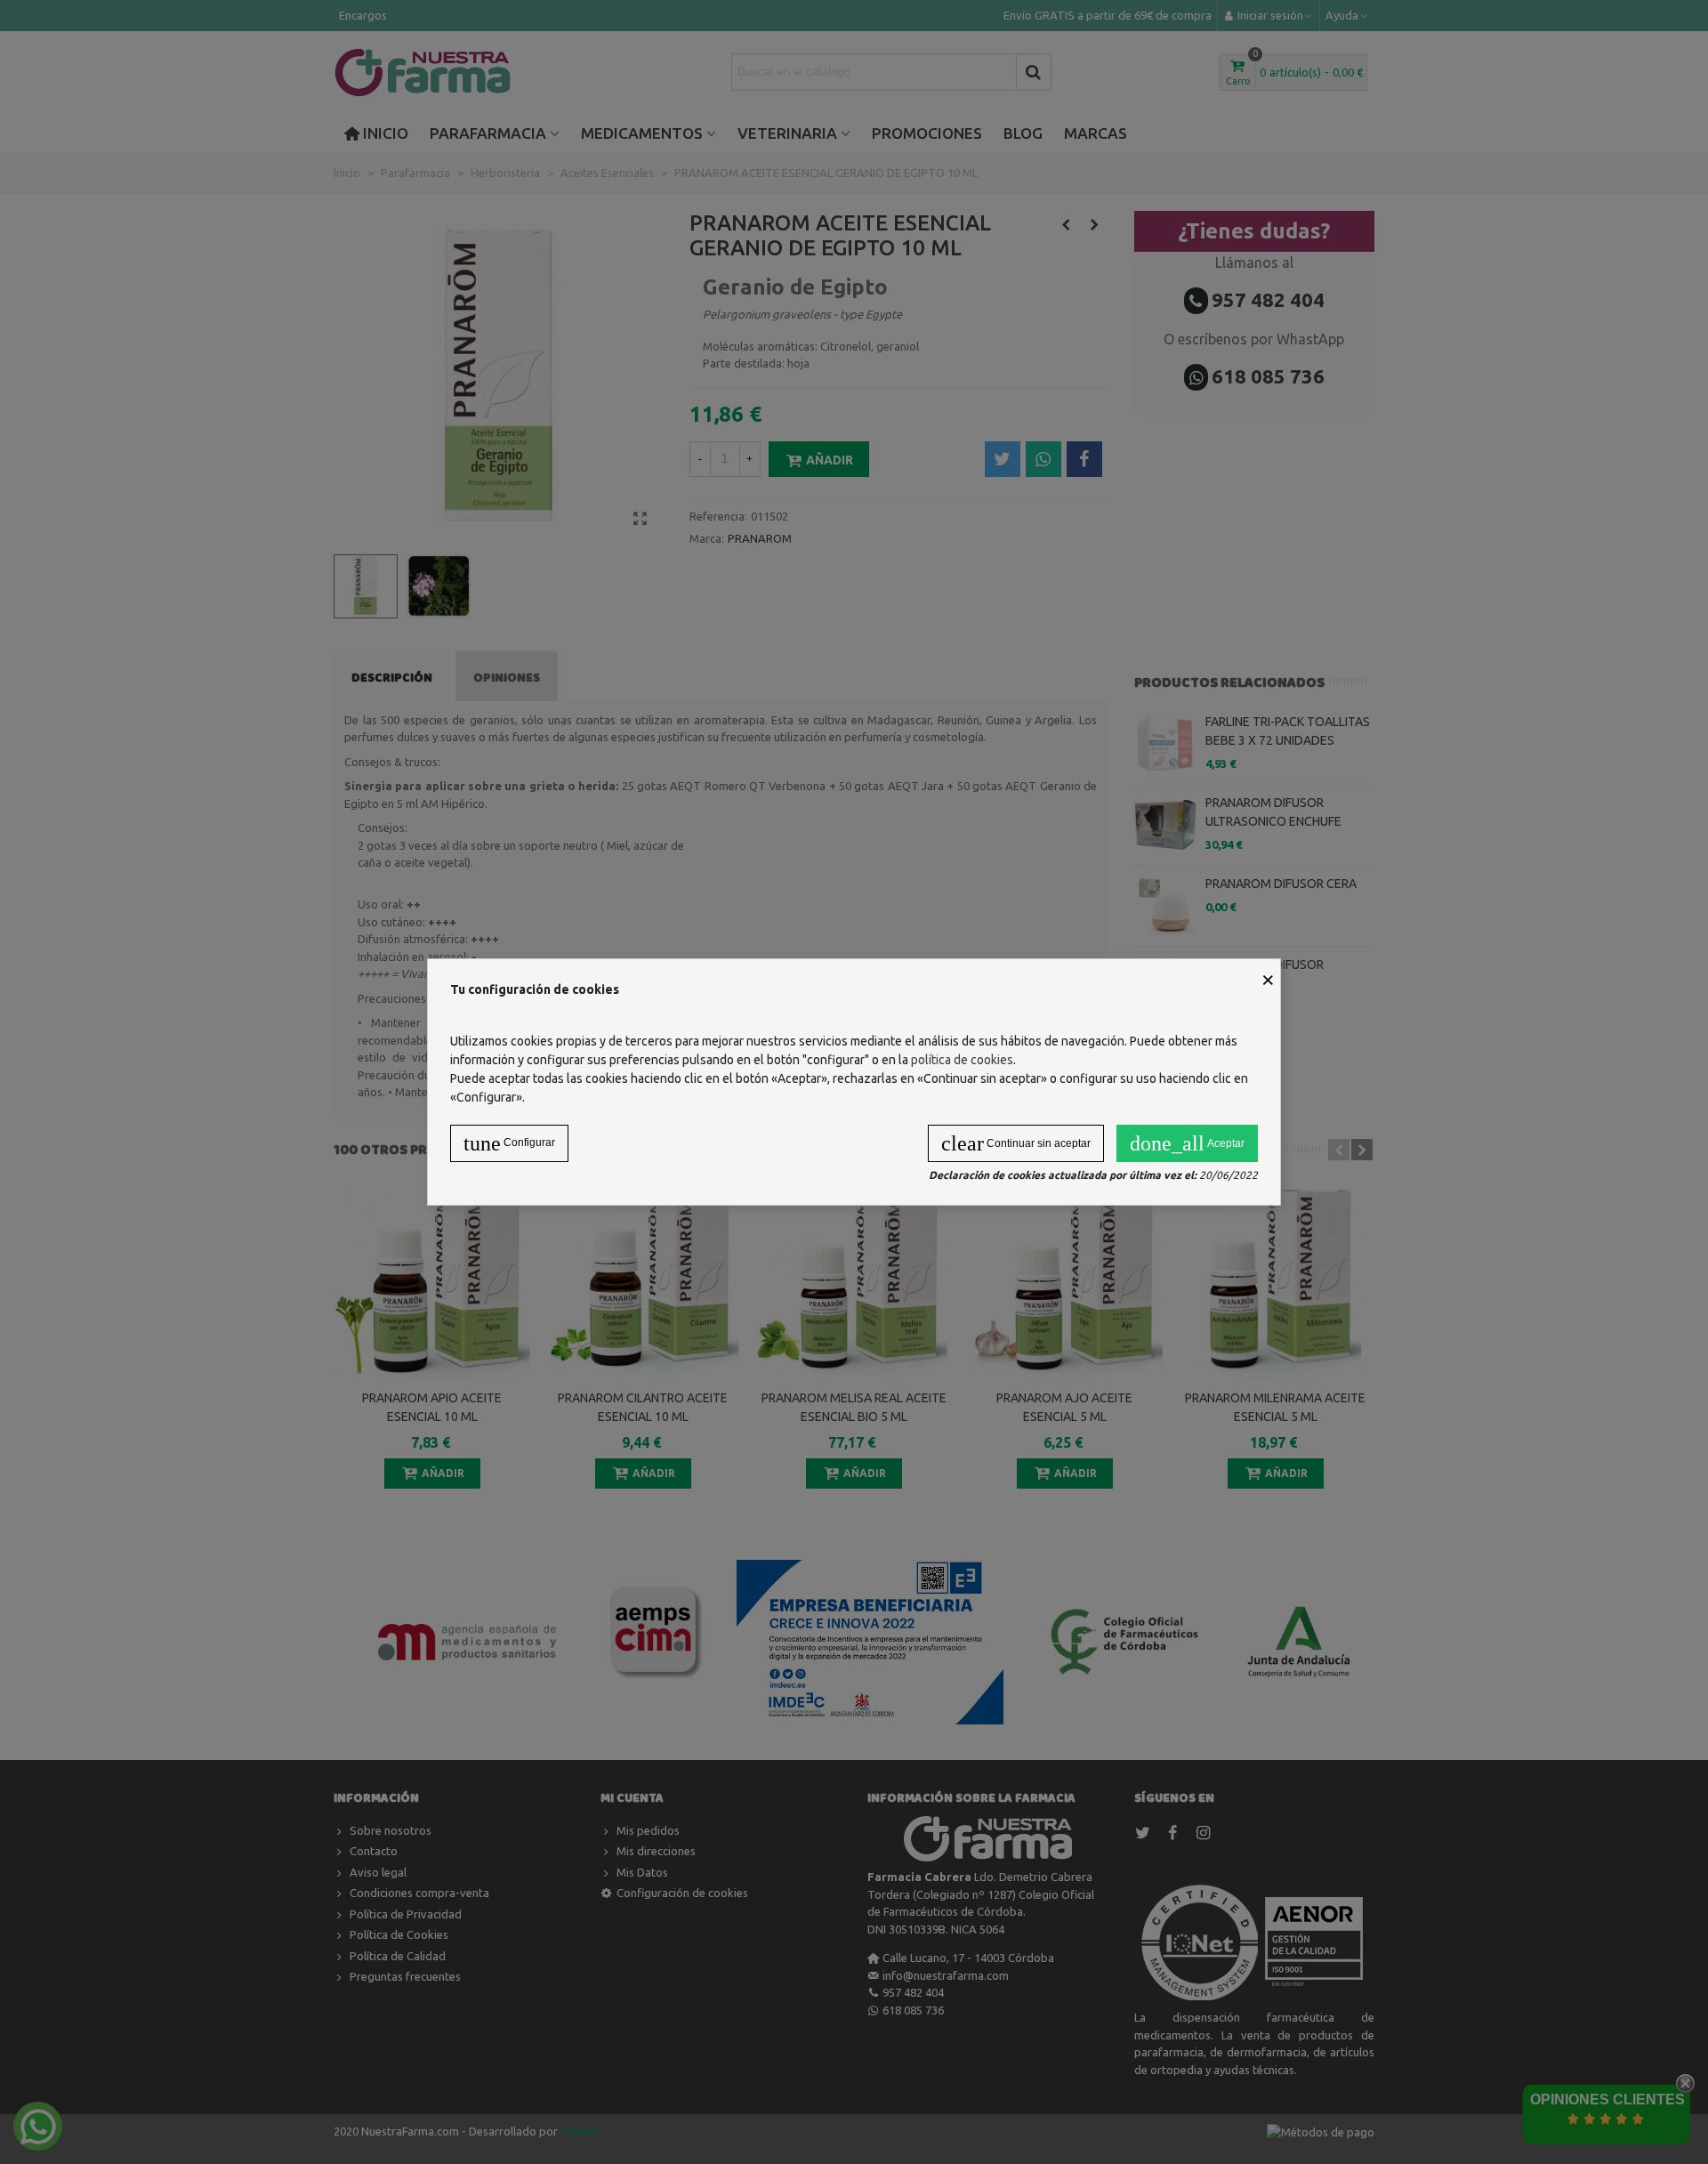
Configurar (509, 1143)
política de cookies (962, 1060)
